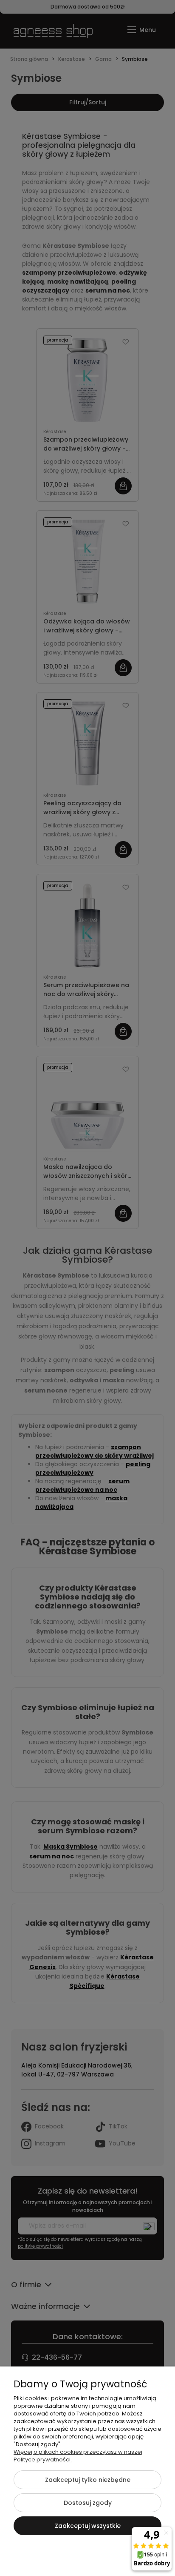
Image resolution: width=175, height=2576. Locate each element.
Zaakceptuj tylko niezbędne (88, 2480)
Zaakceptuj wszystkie (88, 2526)
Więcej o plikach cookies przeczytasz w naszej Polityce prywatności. (78, 2456)
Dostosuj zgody (88, 2503)
